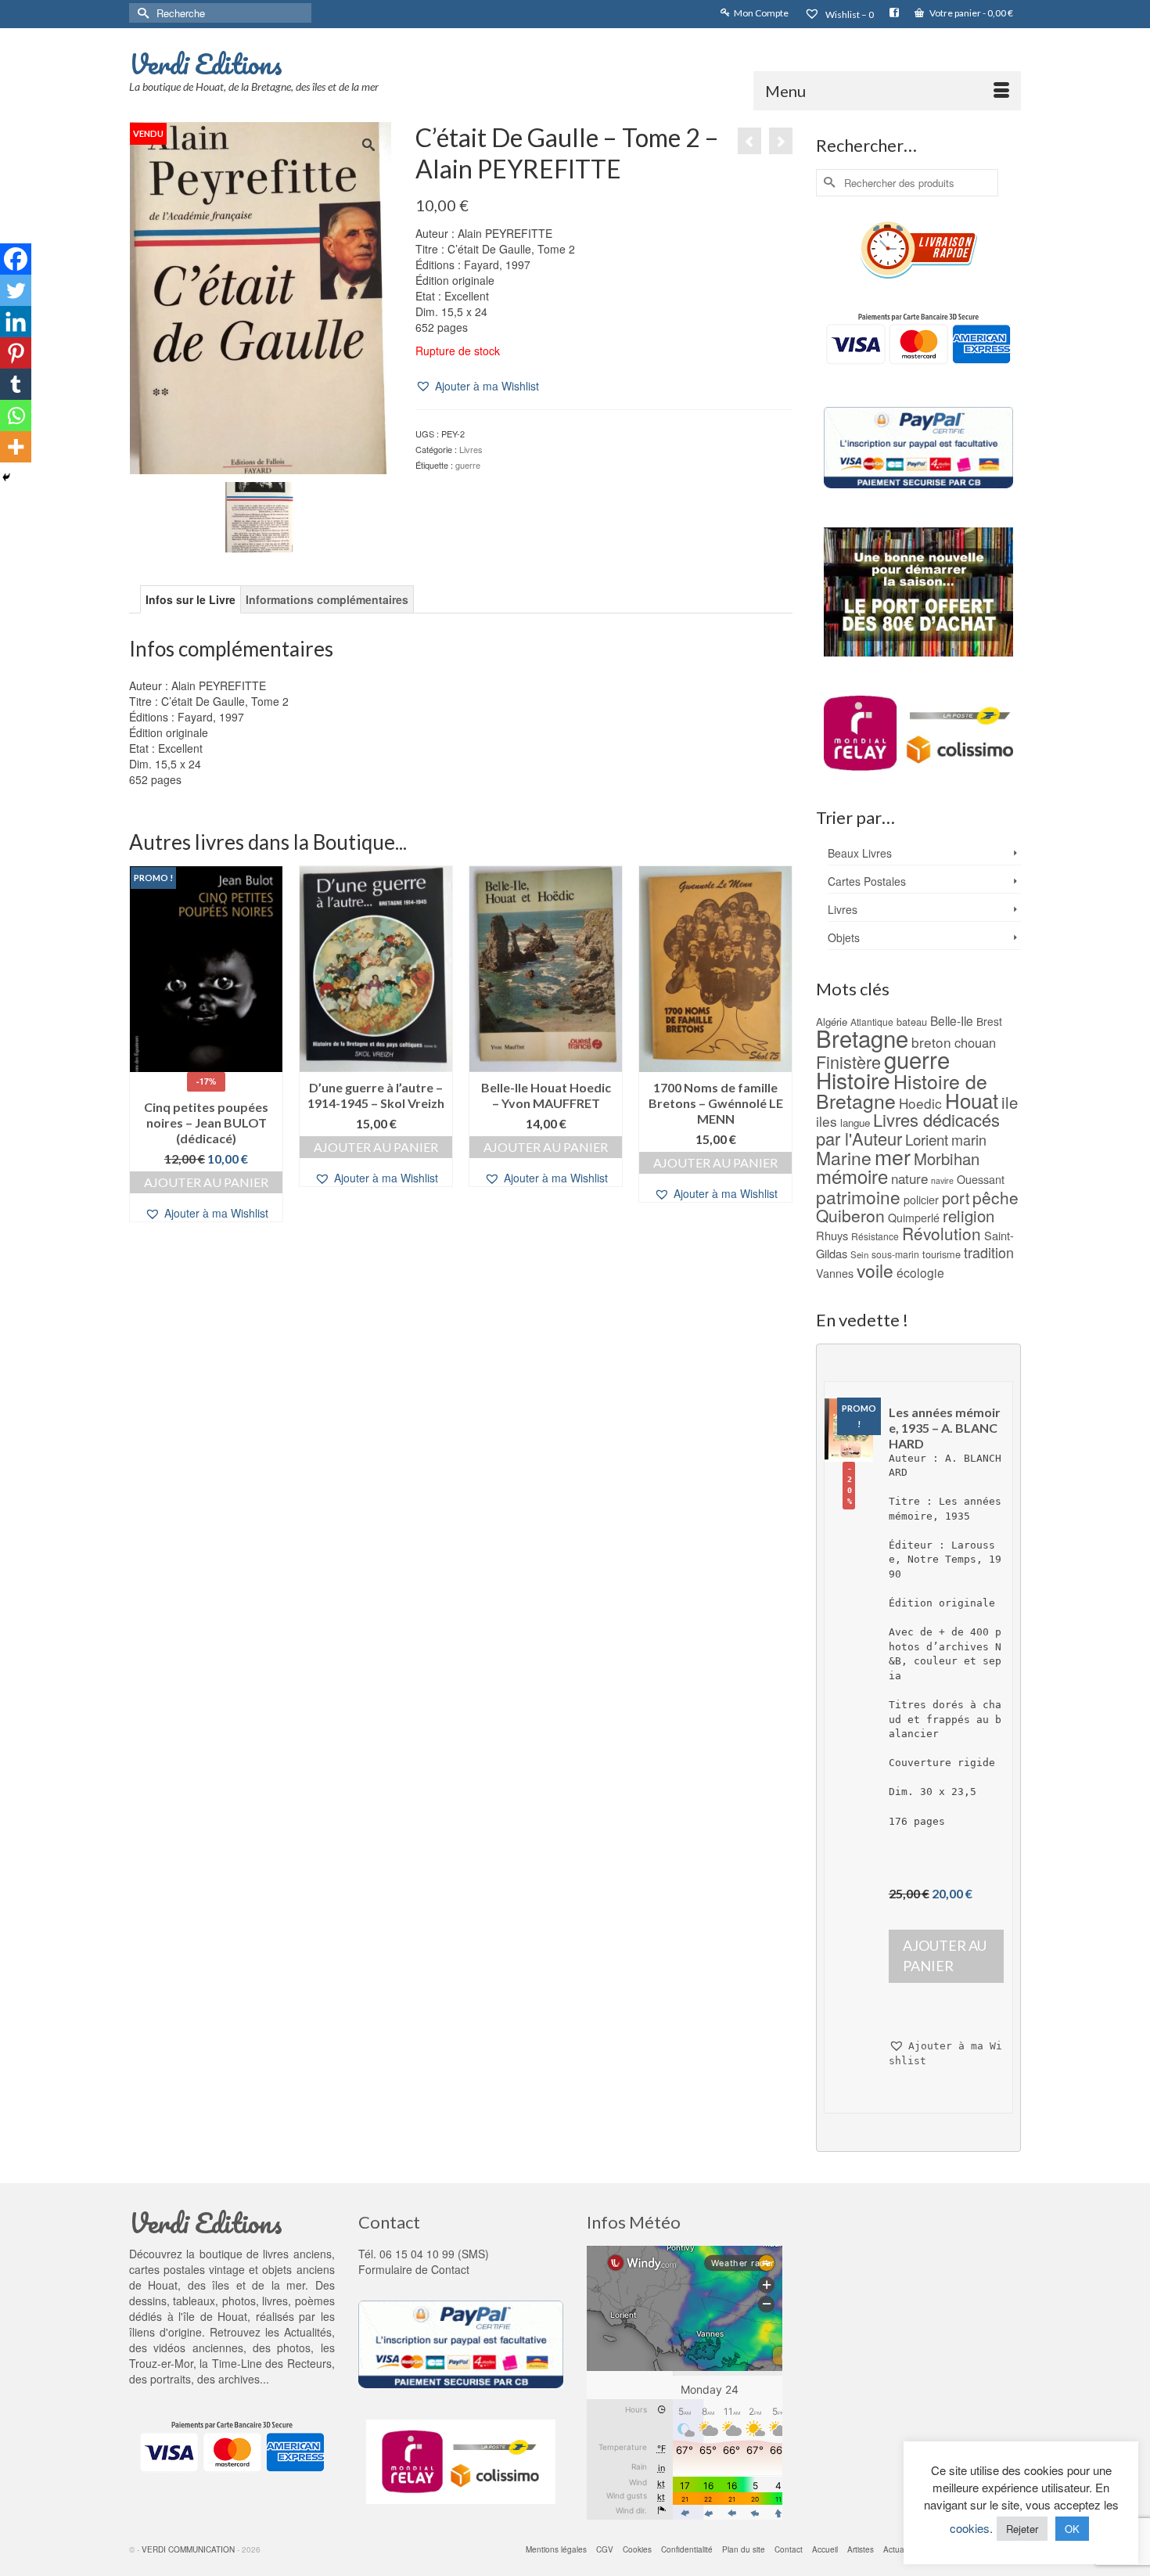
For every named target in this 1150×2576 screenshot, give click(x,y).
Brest (989, 1021)
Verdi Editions (206, 63)
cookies (970, 2528)
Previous (143, 1043)
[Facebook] (16, 259)
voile (875, 1270)
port (956, 1198)
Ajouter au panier (206, 1182)
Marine (844, 1158)
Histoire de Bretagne (902, 1091)
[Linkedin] (16, 322)
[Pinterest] (16, 353)
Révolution (942, 1233)
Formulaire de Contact (414, 2269)
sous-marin (895, 1254)
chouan (975, 1042)
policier (921, 1200)
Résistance (875, 1236)
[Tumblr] (16, 384)
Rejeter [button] (1022, 2529)
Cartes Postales (867, 881)
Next (779, 1043)
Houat (972, 1100)
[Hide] (6, 477)
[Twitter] (16, 290)
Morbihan (947, 1158)
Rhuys (832, 1235)
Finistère (848, 1061)
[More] (16, 447)
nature (909, 1178)
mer (893, 1156)
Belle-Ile (952, 1020)
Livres (471, 449)
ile (1010, 1102)
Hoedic (920, 1103)
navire (942, 1180)
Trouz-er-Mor (161, 2363)
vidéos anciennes (198, 2348)
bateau (912, 1022)
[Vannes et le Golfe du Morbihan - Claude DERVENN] (749, 141)
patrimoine (858, 1196)
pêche (995, 1197)
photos (294, 2348)
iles (827, 1121)
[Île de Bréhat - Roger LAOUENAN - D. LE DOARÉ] (781, 141)
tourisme (942, 1254)
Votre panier (970, 13)
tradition (989, 1252)
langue (855, 1123)
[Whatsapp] (16, 416)
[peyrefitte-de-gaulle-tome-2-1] (261, 515)
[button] (477, 386)
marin (969, 1139)
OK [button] (1072, 2529)
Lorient (927, 1139)
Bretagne (862, 1038)
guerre (468, 465)
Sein (859, 1254)
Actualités (308, 2332)
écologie (920, 1272)
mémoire (852, 1176)
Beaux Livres (860, 853)
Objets (844, 937)
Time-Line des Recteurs (272, 2363)
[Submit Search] (141, 13)
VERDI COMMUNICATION (188, 2549)
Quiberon (850, 1215)
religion (969, 1216)
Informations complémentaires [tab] (327, 599)
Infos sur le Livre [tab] (190, 599)
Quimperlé (914, 1218)
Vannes (835, 1273)
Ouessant (981, 1179)
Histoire (853, 1080)
